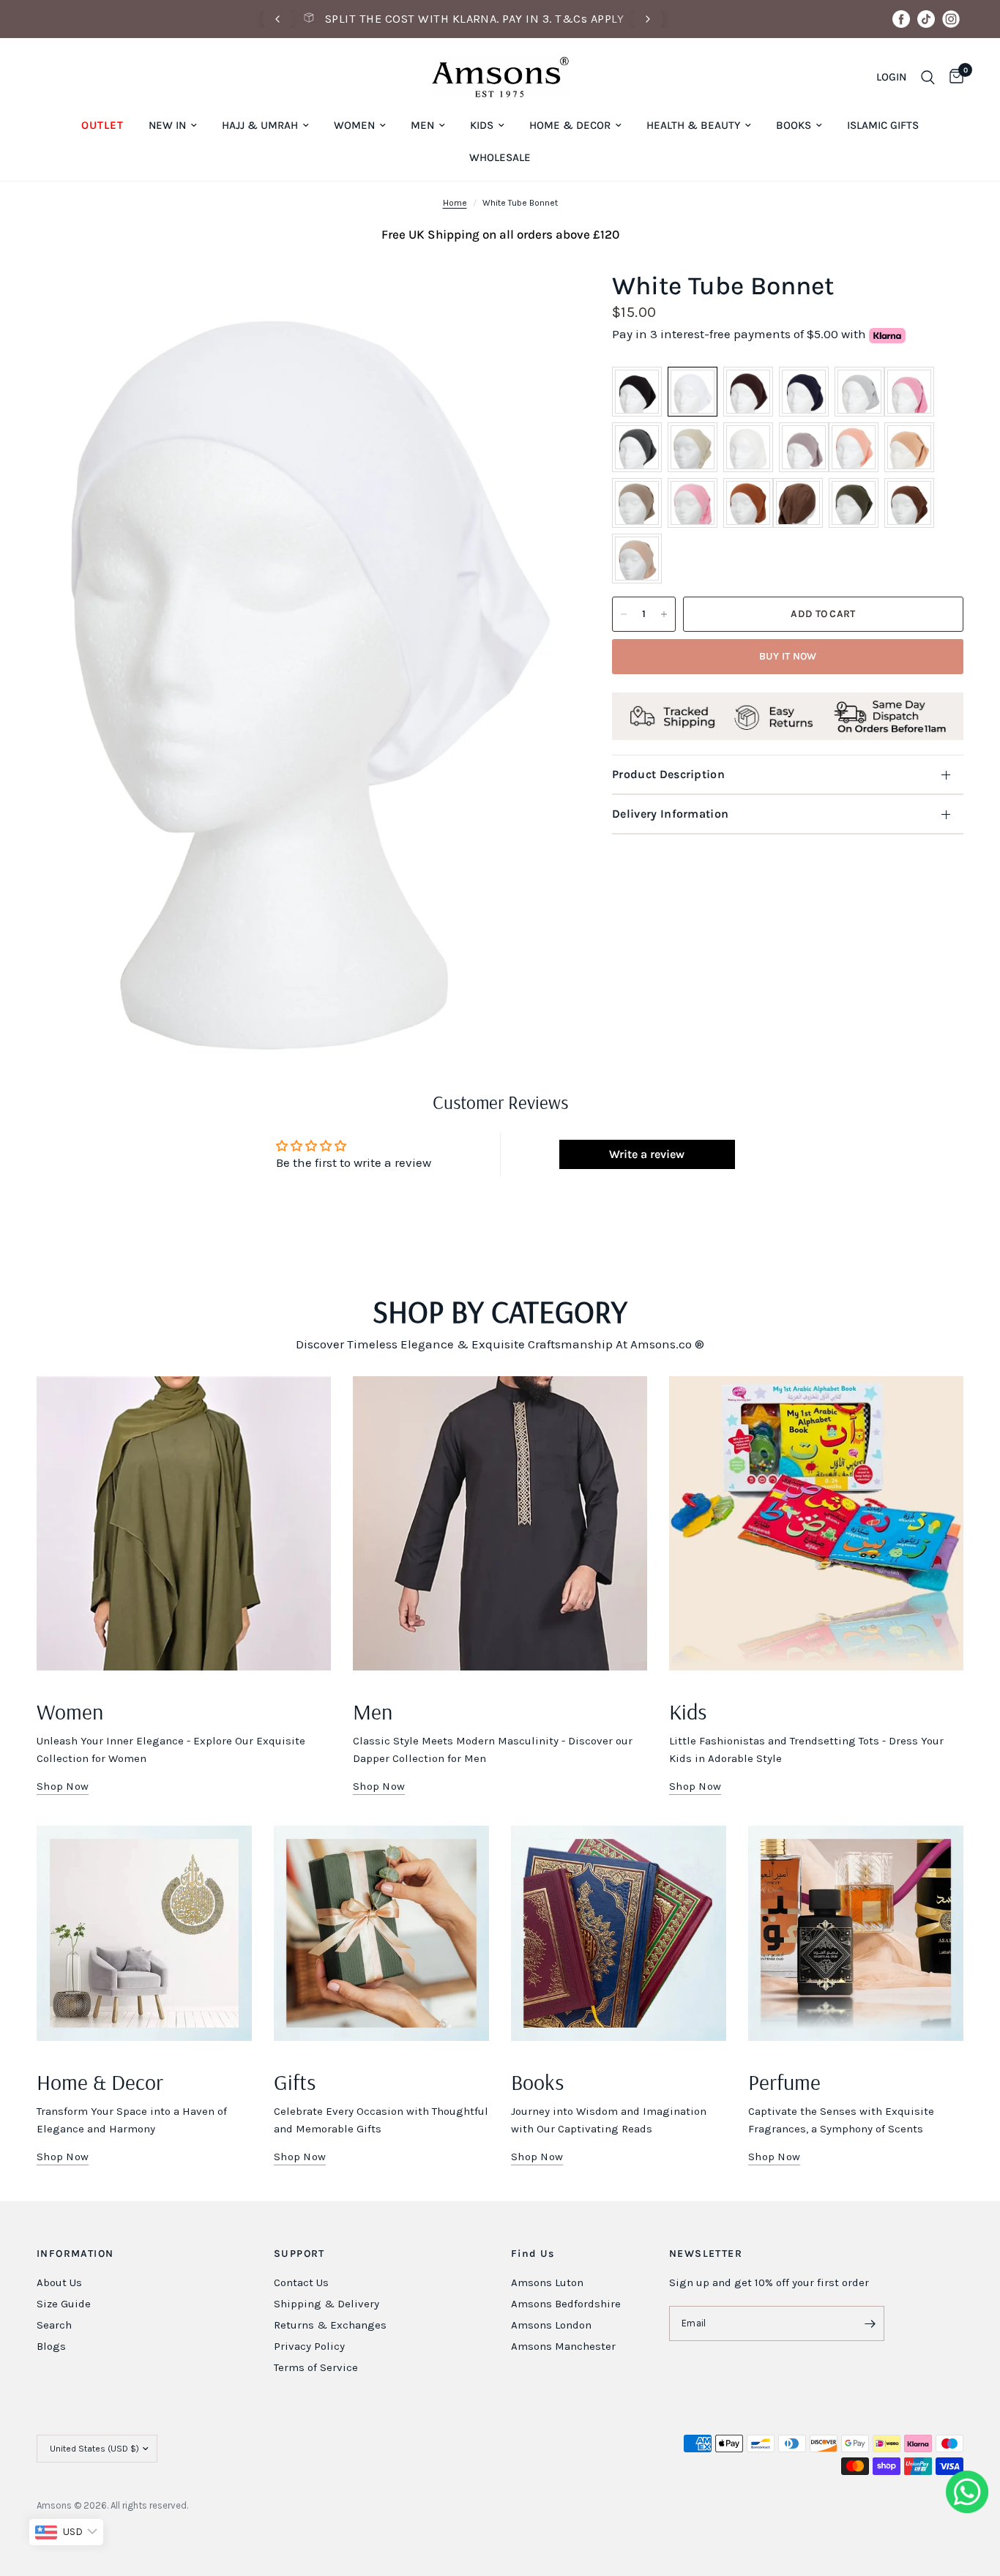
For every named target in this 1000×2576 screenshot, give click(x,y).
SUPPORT (299, 2254)
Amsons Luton (547, 2282)
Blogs (51, 2346)
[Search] (928, 77)
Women (354, 125)
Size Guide (64, 2304)
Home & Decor (570, 125)
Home (455, 203)
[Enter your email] (870, 2323)
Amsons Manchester (563, 2346)
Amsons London (551, 2325)
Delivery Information (670, 814)
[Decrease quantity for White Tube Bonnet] (624, 614)
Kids (482, 125)
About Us (59, 2282)
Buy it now (788, 656)
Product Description (668, 774)
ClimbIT (257, 2505)
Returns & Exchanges (330, 2325)
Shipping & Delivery (327, 2304)
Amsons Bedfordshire (566, 2304)
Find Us (533, 2254)
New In (167, 125)
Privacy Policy (309, 2346)
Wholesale (500, 157)
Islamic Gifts (883, 125)
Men (422, 125)
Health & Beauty (693, 125)
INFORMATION (75, 2254)
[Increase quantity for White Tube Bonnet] (664, 614)
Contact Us (301, 2282)
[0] (953, 77)
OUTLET (102, 125)
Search (54, 2325)
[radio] (637, 392)
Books (794, 125)
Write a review (647, 1154)
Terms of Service (316, 2367)
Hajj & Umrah (260, 125)
